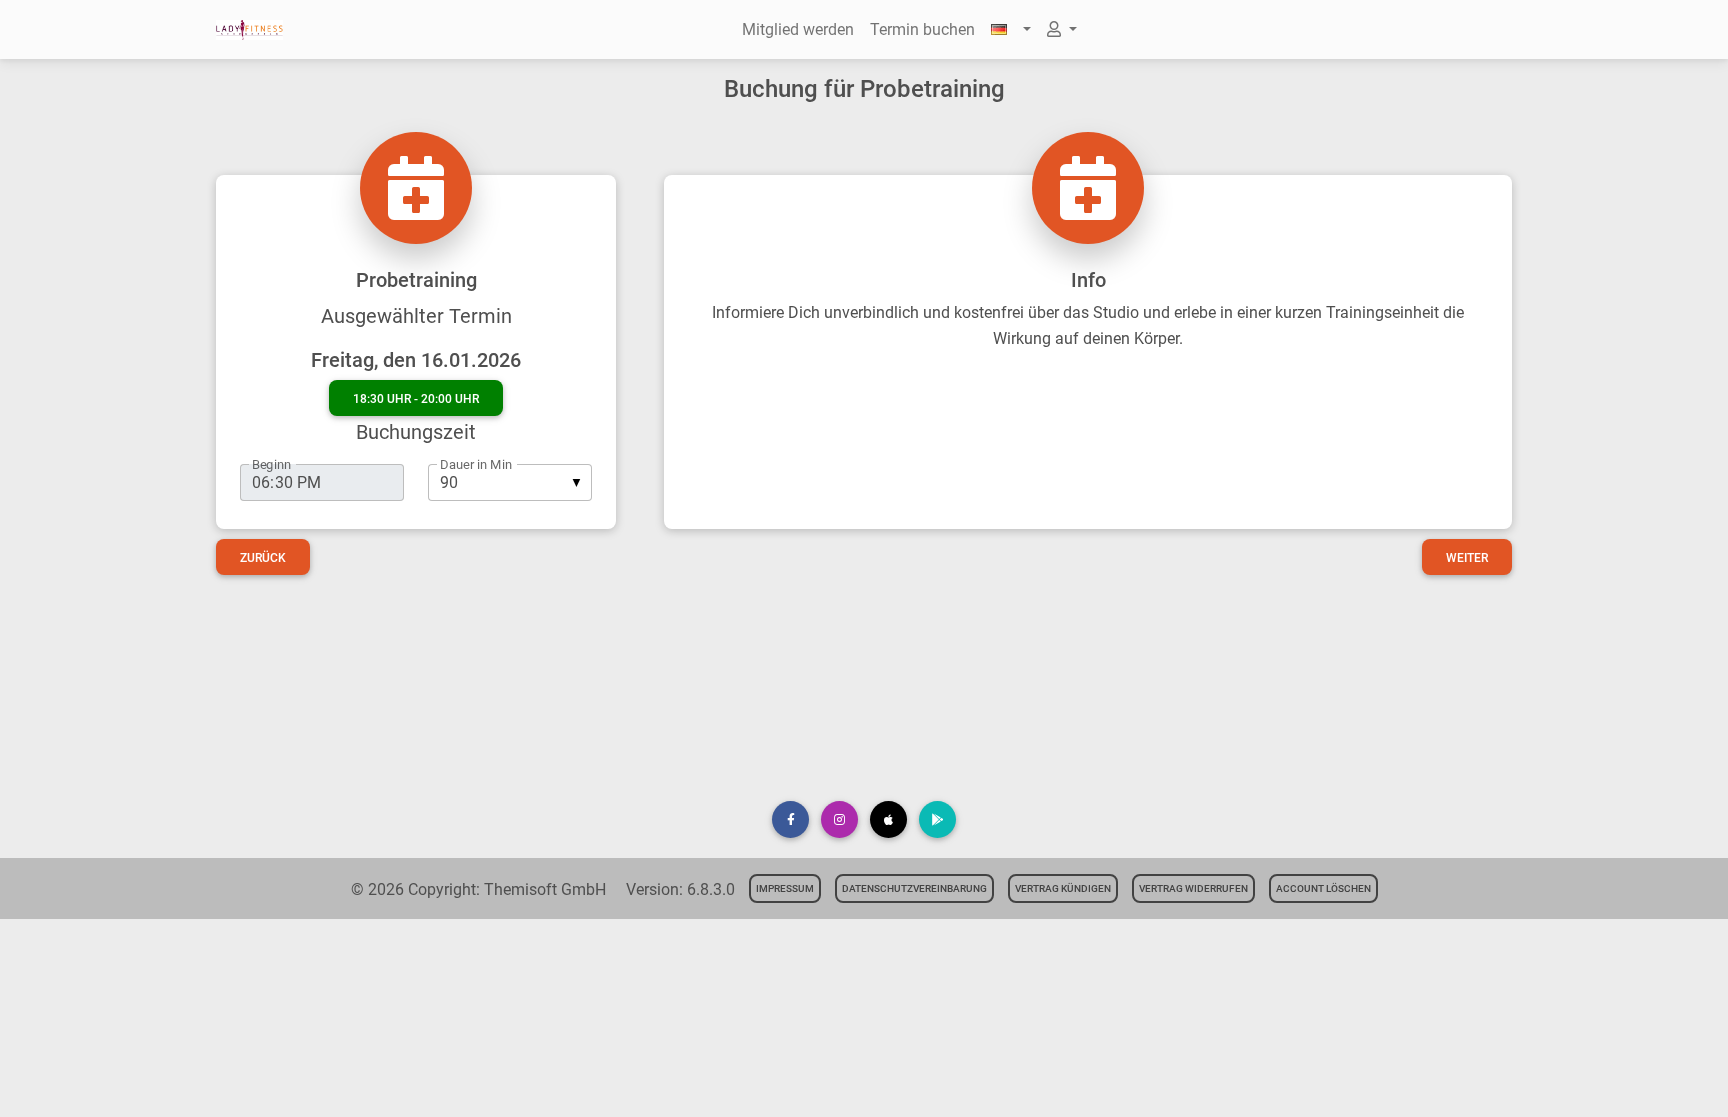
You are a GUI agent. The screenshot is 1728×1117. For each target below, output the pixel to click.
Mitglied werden (798, 29)
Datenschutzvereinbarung (914, 888)
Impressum (785, 888)
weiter (1467, 558)
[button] (1011, 30)
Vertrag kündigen (1063, 888)
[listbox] (510, 482)
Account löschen (1323, 888)
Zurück (263, 558)
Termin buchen (922, 29)
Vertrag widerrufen (1193, 888)
